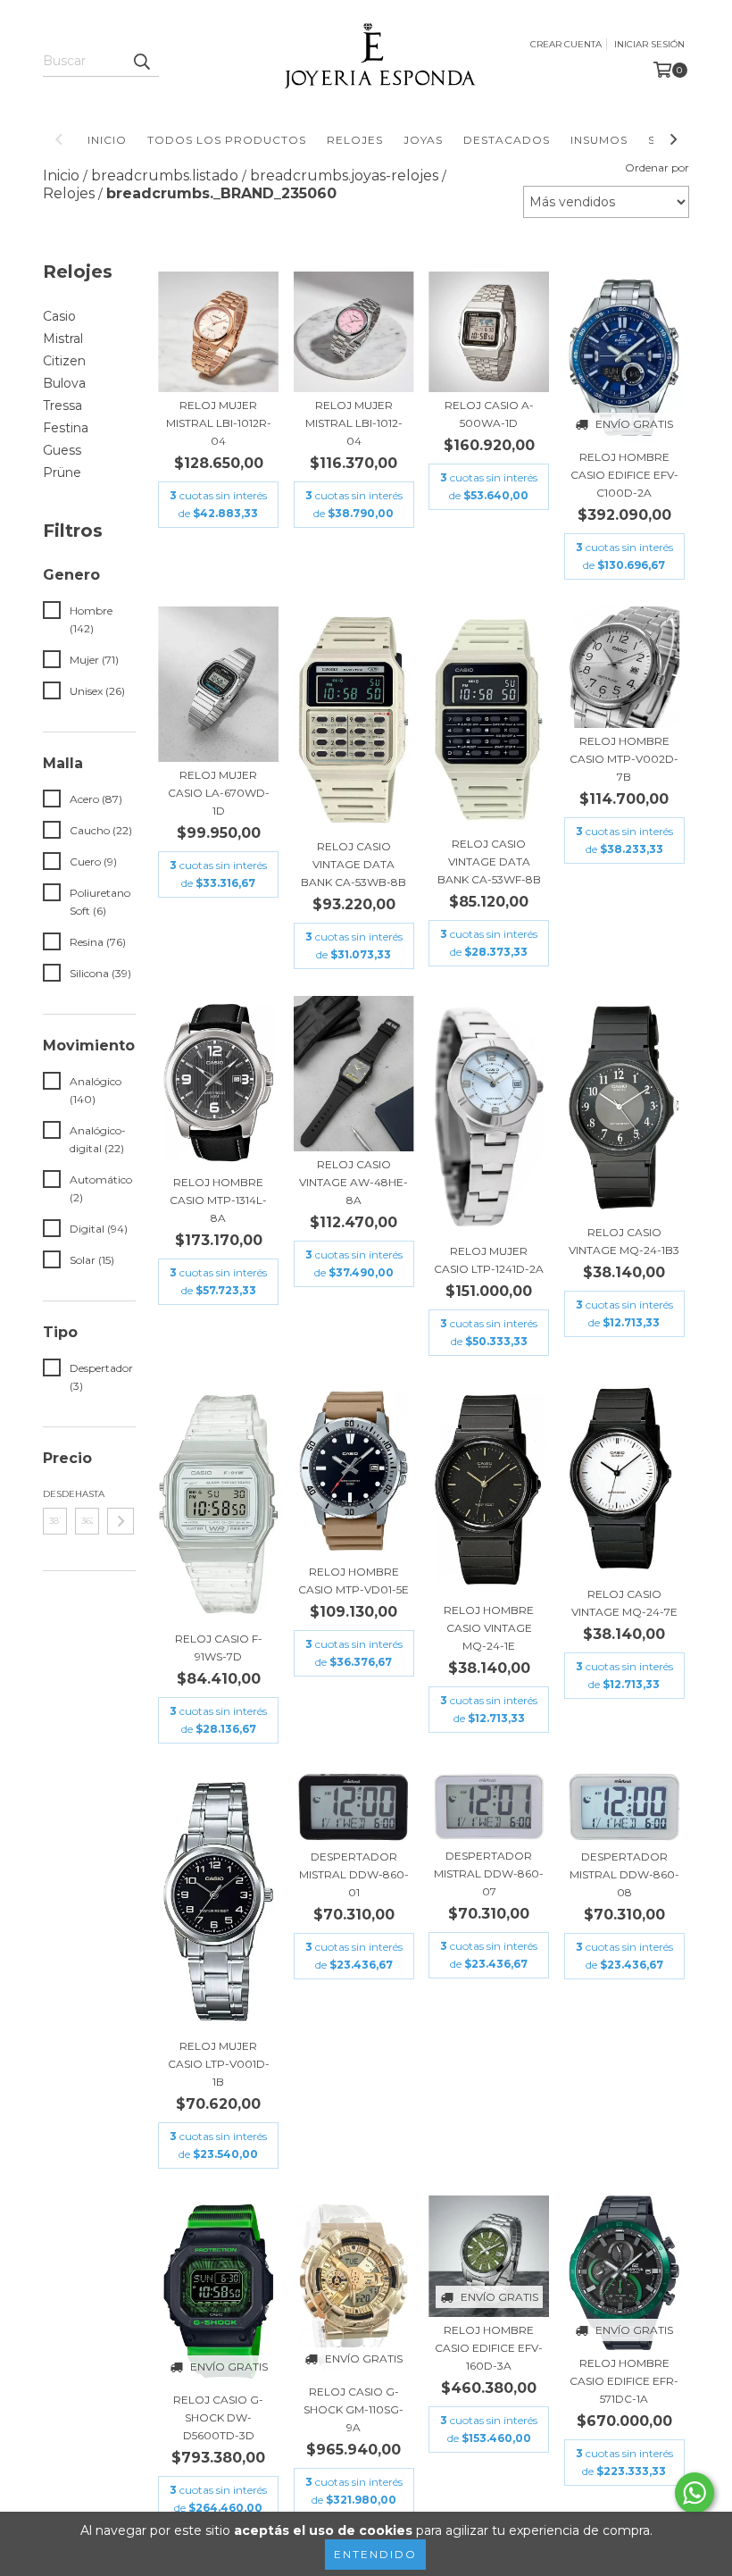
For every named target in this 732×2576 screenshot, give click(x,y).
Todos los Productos (227, 140)
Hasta (87, 1494)
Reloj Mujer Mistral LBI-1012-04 (354, 423)
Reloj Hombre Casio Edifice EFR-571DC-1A (624, 2381)
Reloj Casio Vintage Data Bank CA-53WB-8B (354, 864)
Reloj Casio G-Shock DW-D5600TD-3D (218, 2417)
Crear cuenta (566, 44)
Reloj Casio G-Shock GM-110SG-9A (354, 2409)
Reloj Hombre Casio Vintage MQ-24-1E (489, 1628)
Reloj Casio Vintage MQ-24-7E (624, 1603)
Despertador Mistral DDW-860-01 (354, 1874)
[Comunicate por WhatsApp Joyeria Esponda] (695, 2493)
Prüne (62, 473)
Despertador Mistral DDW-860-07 (489, 1873)
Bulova (64, 383)
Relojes (355, 140)
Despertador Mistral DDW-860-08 (624, 1874)
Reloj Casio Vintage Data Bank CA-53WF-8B (489, 861)
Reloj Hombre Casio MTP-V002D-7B (624, 759)
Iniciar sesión (649, 44)
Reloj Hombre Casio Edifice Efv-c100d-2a (624, 475)
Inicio (107, 140)
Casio (59, 316)
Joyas (423, 140)
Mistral (63, 339)
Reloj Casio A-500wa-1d (489, 414)
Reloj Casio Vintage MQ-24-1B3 (624, 1241)
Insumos (599, 140)
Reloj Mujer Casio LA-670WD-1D (219, 793)
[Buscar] (141, 61)
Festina (66, 428)
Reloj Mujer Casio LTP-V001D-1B (219, 2064)
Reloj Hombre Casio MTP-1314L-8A (218, 1200)
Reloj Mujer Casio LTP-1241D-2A (489, 1260)
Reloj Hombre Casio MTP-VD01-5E (354, 1581)
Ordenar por (657, 167)
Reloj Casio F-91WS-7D (219, 1648)
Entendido (375, 2554)
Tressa (62, 406)
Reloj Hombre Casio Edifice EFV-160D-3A (489, 2348)
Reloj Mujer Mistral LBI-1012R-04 (219, 423)
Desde (55, 1494)
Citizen (64, 361)
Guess (62, 450)
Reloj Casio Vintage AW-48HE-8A (354, 1182)
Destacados (507, 140)
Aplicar (121, 1521)
